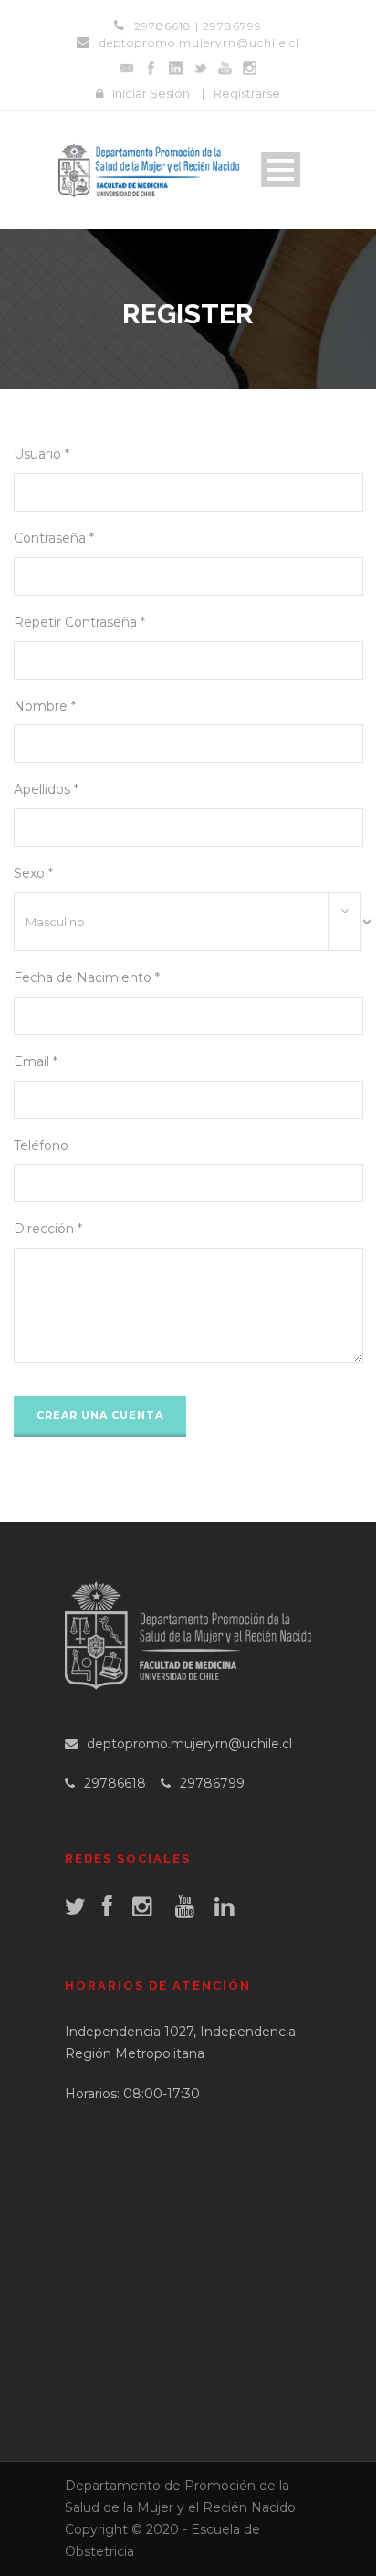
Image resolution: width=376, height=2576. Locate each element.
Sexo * (33, 873)
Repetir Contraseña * (79, 622)
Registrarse (247, 93)
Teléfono (41, 1145)
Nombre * (45, 706)
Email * (36, 1061)
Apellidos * (46, 789)
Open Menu (281, 169)
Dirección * (48, 1229)
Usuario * (42, 454)
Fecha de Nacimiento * (87, 977)
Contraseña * (54, 538)
